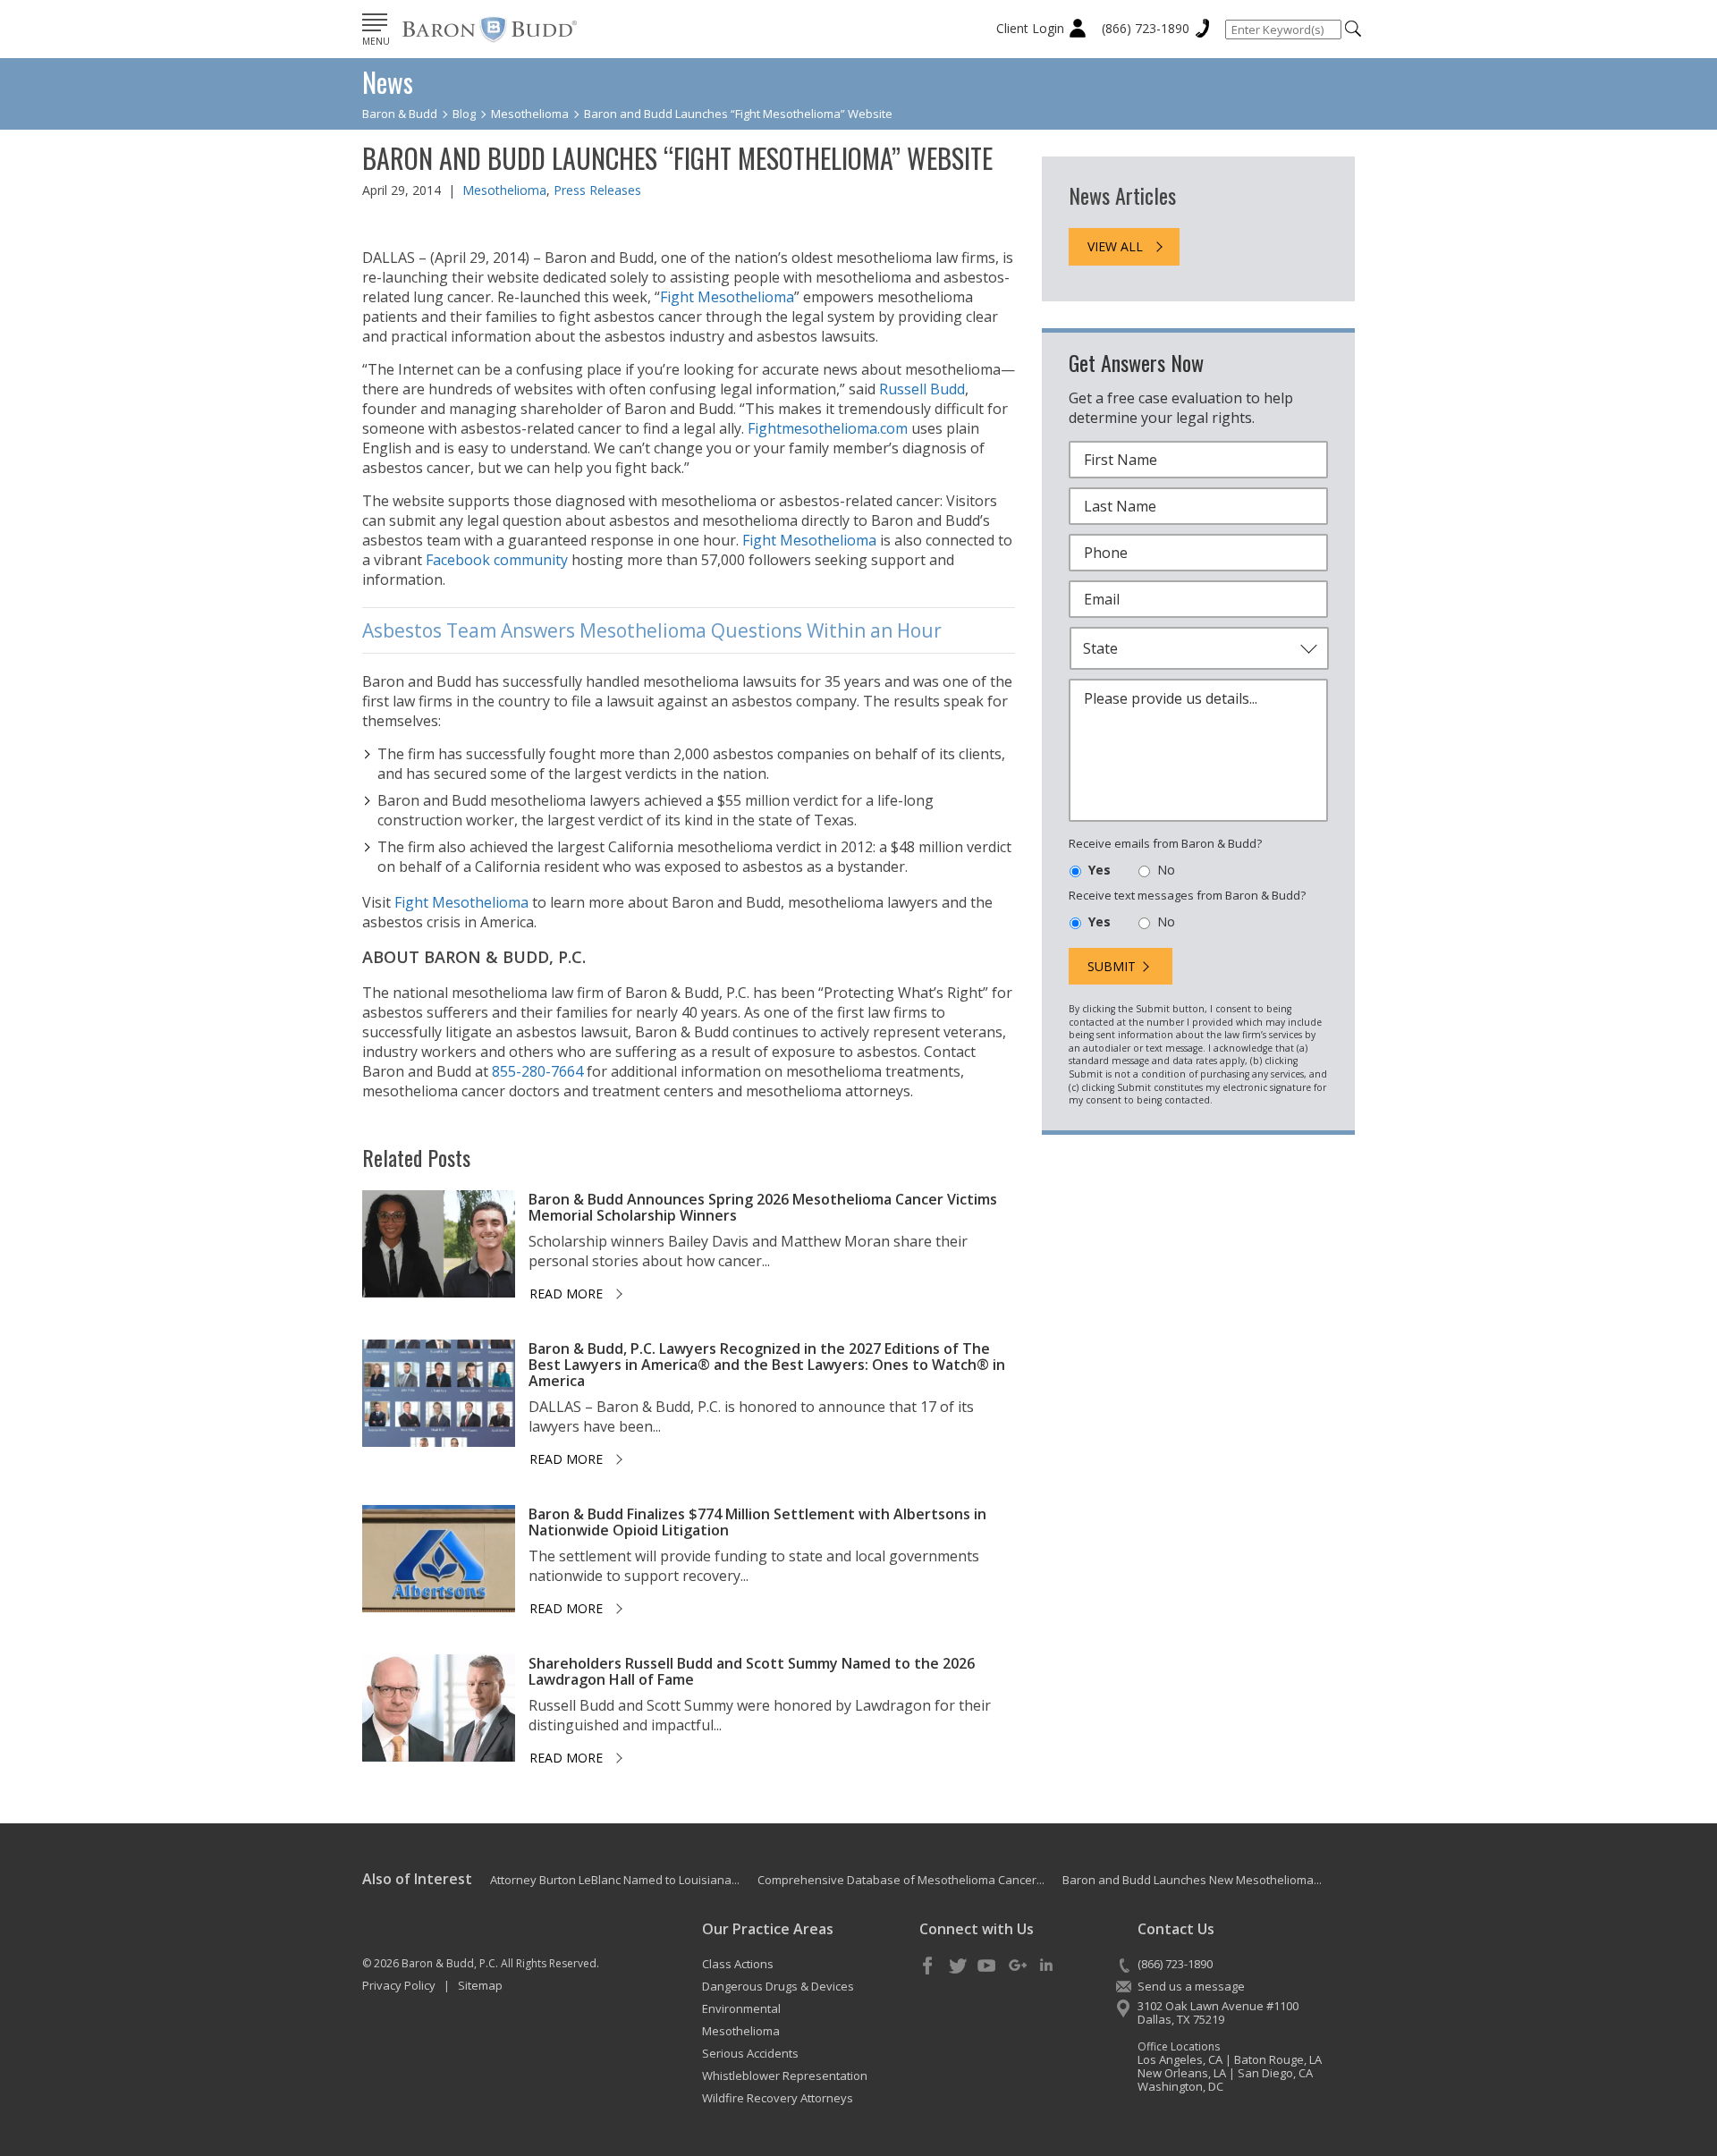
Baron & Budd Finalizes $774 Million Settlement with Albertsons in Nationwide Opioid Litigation (757, 1522)
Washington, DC (1180, 2086)
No (1166, 870)
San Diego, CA (1275, 2073)
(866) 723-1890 (1146, 28)
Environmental (741, 2008)
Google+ (1017, 1966)
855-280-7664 (537, 1071)
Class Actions (738, 1964)
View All (1115, 246)
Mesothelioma (504, 190)
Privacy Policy (399, 1985)
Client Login (1030, 28)
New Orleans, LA (1182, 2073)
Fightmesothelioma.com (828, 428)
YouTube (987, 1966)
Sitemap (480, 1985)
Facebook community (497, 560)
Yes (1100, 870)
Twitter (958, 1966)
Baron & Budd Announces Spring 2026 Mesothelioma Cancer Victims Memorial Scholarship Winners (763, 1207)
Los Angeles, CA (1180, 2059)
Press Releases (597, 190)
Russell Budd (922, 389)
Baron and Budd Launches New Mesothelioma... (1192, 1880)
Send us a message (1191, 1986)
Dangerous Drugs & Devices (778, 1986)
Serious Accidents (750, 2053)
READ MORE (566, 1294)
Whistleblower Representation (785, 2076)
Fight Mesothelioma (727, 297)
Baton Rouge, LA (1278, 2059)
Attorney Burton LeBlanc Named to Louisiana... (615, 1880)
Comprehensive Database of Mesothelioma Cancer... (901, 1880)
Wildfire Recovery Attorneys (778, 2098)
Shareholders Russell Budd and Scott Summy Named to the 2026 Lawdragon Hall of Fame (752, 1671)
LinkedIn (1046, 1966)
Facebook (928, 1966)
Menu (376, 41)
